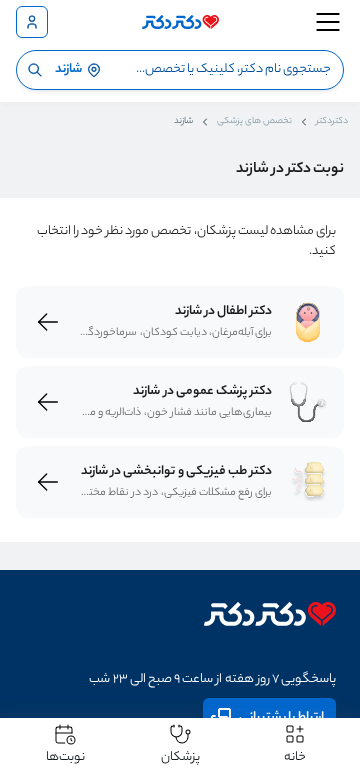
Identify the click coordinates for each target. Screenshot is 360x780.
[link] (308, 322)
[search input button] (35, 70)
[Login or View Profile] (32, 22)
